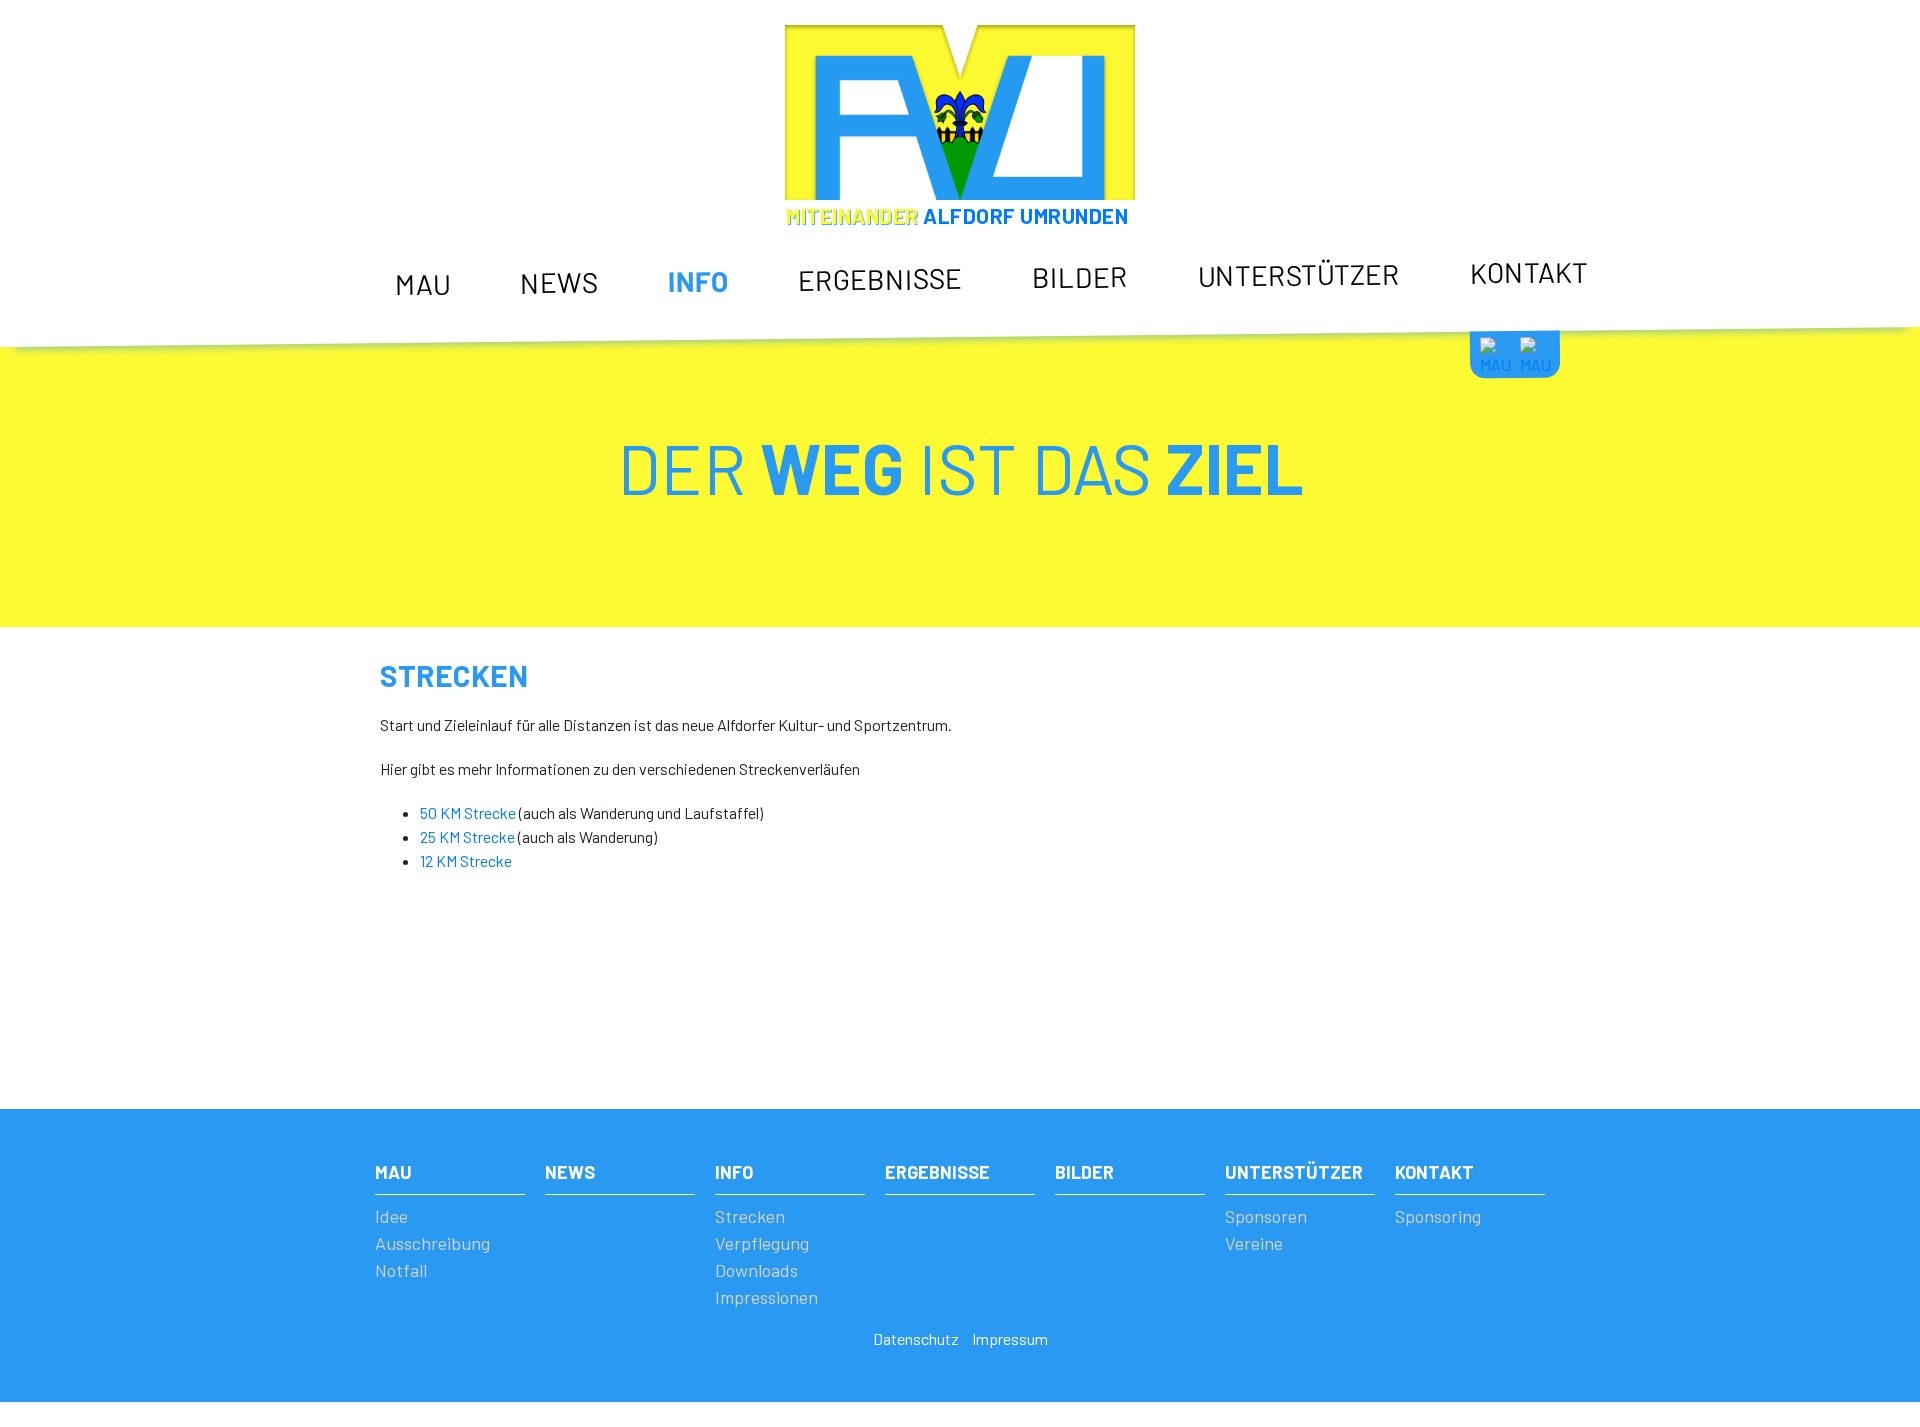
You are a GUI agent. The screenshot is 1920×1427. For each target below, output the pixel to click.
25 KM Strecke (467, 836)
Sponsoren (1234, 313)
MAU (422, 283)
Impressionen (715, 424)
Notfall (419, 391)
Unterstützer (1299, 274)
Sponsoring (1508, 310)
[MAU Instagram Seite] (1535, 353)
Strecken (698, 319)
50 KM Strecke (468, 812)
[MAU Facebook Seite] (1495, 354)
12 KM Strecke (466, 860)
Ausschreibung (445, 356)
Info (698, 280)
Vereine (1223, 348)
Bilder (1080, 276)
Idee (409, 321)
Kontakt (1529, 271)
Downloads (706, 389)
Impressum (1010, 1338)
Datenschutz (916, 1338)
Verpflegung (708, 354)
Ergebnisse (880, 278)
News (559, 281)
